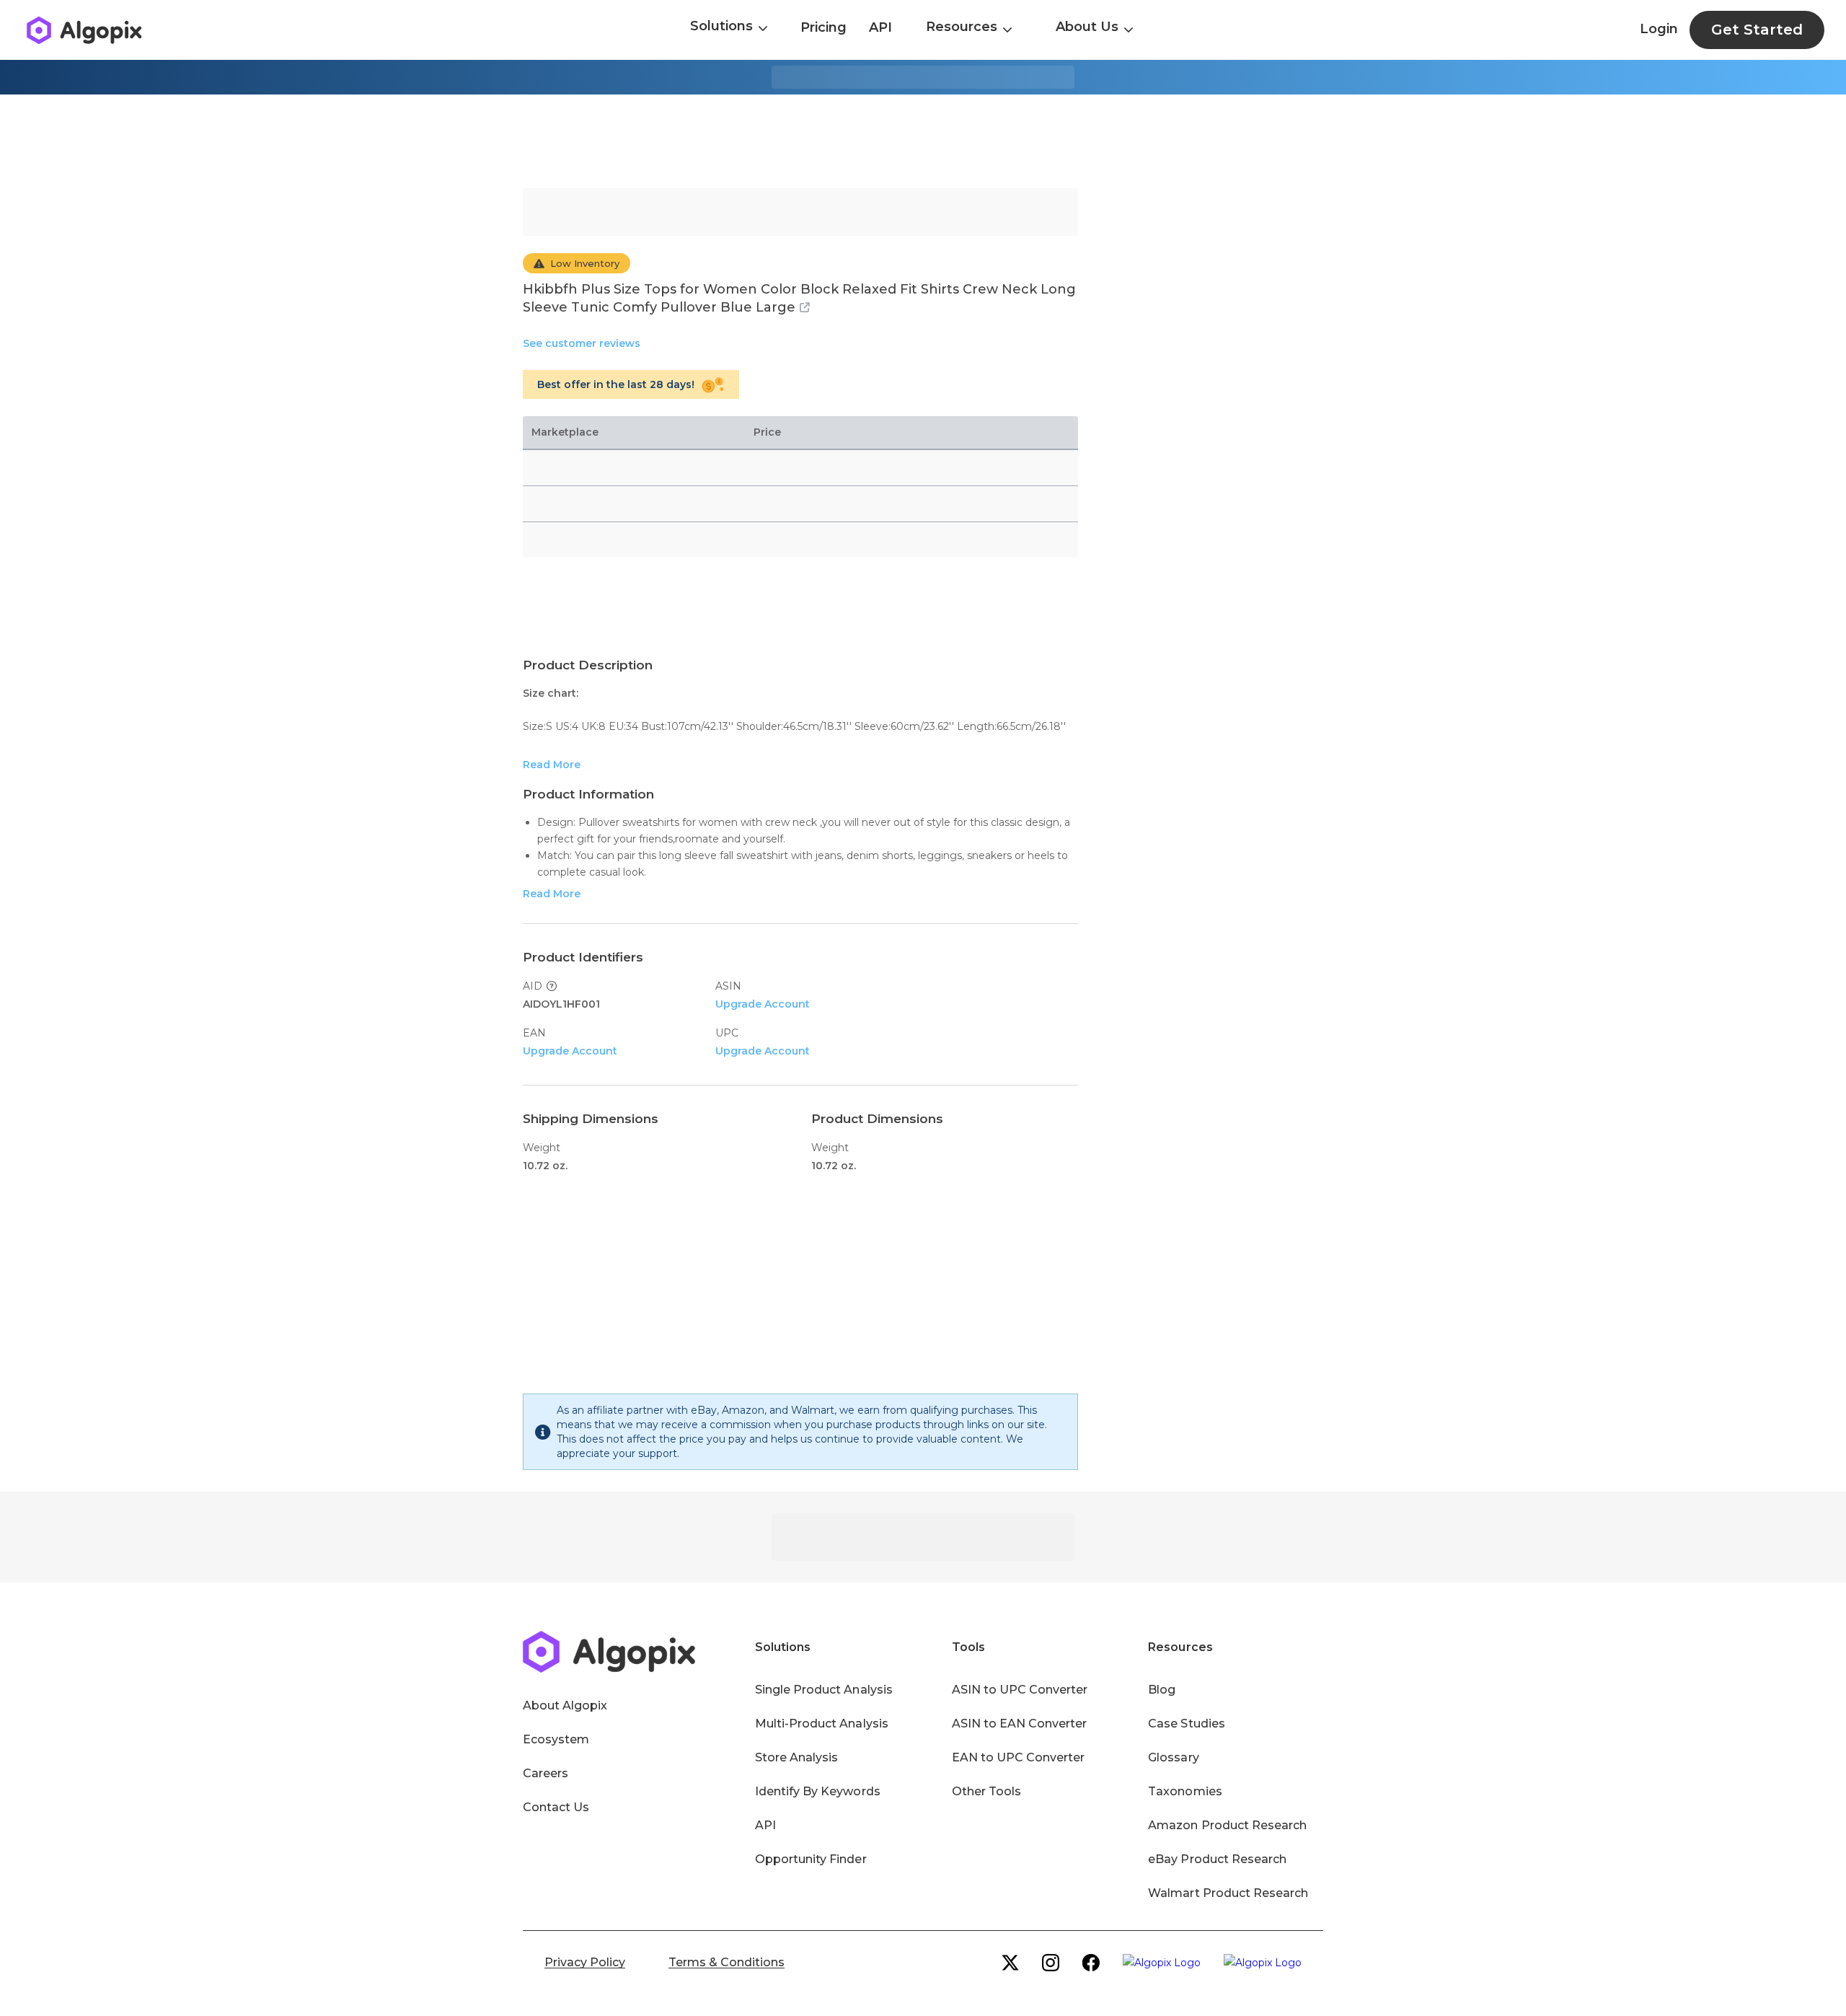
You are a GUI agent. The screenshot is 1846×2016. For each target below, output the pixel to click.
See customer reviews (582, 343)
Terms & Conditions (727, 1962)
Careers (546, 1773)
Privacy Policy (585, 1962)
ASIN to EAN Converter (1020, 1724)
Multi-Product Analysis (822, 1724)
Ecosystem (556, 1739)
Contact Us (556, 1807)
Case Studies (1186, 1724)
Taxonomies (1185, 1791)
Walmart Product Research (1228, 1893)
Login (1659, 29)
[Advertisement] (923, 141)
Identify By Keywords (818, 1791)
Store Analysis (796, 1757)
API (880, 27)
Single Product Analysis (824, 1690)
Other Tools (986, 1791)
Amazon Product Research (1227, 1825)
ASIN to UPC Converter (1020, 1690)
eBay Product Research (1217, 1859)
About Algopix (565, 1705)
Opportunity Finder (811, 1859)
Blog (1162, 1690)
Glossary (1173, 1757)
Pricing (823, 27)
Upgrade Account (763, 1004)
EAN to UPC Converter (1019, 1757)
